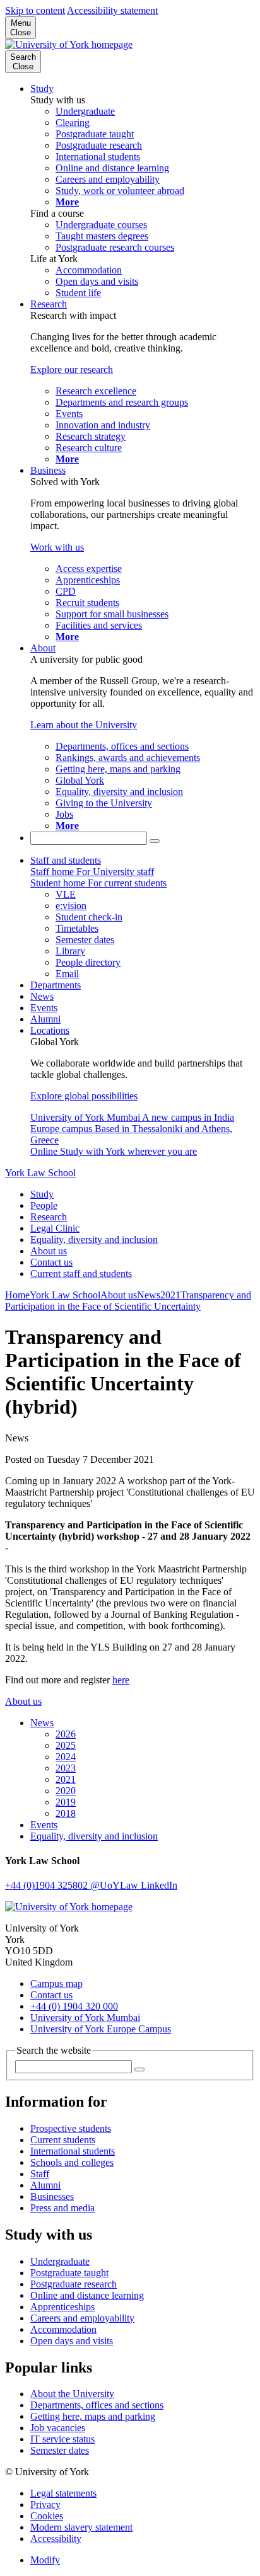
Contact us (51, 1262)
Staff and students (66, 860)
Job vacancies (58, 2428)
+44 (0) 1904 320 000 (74, 2006)
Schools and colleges (72, 2162)
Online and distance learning (87, 2295)
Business (48, 470)
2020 (66, 1791)
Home (17, 1295)
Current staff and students (81, 1274)
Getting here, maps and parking (93, 2416)
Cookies (47, 2516)
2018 (66, 1813)
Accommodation (63, 2329)
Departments (56, 985)
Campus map (56, 1984)
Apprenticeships (62, 2307)
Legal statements (63, 2493)
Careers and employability (82, 2318)
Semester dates (60, 2450)
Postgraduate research (74, 2284)
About (43, 648)
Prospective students (71, 2128)
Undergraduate (60, 2261)
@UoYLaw (115, 1885)
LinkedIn (159, 1885)
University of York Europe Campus (101, 2029)
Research (49, 304)
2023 (66, 1768)
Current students (63, 2140)
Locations (50, 1030)
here (121, 1680)
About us (49, 1251)
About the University (72, 2394)
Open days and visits (72, 2341)
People (44, 1205)
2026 (66, 1734)
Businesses (52, 2196)
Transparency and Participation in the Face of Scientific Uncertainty (128, 1301)
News (42, 996)
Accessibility (56, 2539)
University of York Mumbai (85, 2018)
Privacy (45, 2504)
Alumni (45, 1019)
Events (44, 1008)
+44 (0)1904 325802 (48, 1885)
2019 (66, 1802)
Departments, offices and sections (97, 2405)
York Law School (40, 1173)
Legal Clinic (55, 1228)
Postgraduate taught (69, 2273)
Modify (45, 2560)
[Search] (155, 841)
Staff (40, 2174)
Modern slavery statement (81, 2527)
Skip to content (35, 10)
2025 (66, 1745)
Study (42, 89)
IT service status (62, 2439)
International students (73, 2151)
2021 (170, 1295)
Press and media (62, 2208)
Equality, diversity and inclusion (94, 1239)
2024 (66, 1757)
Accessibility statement (112, 10)
